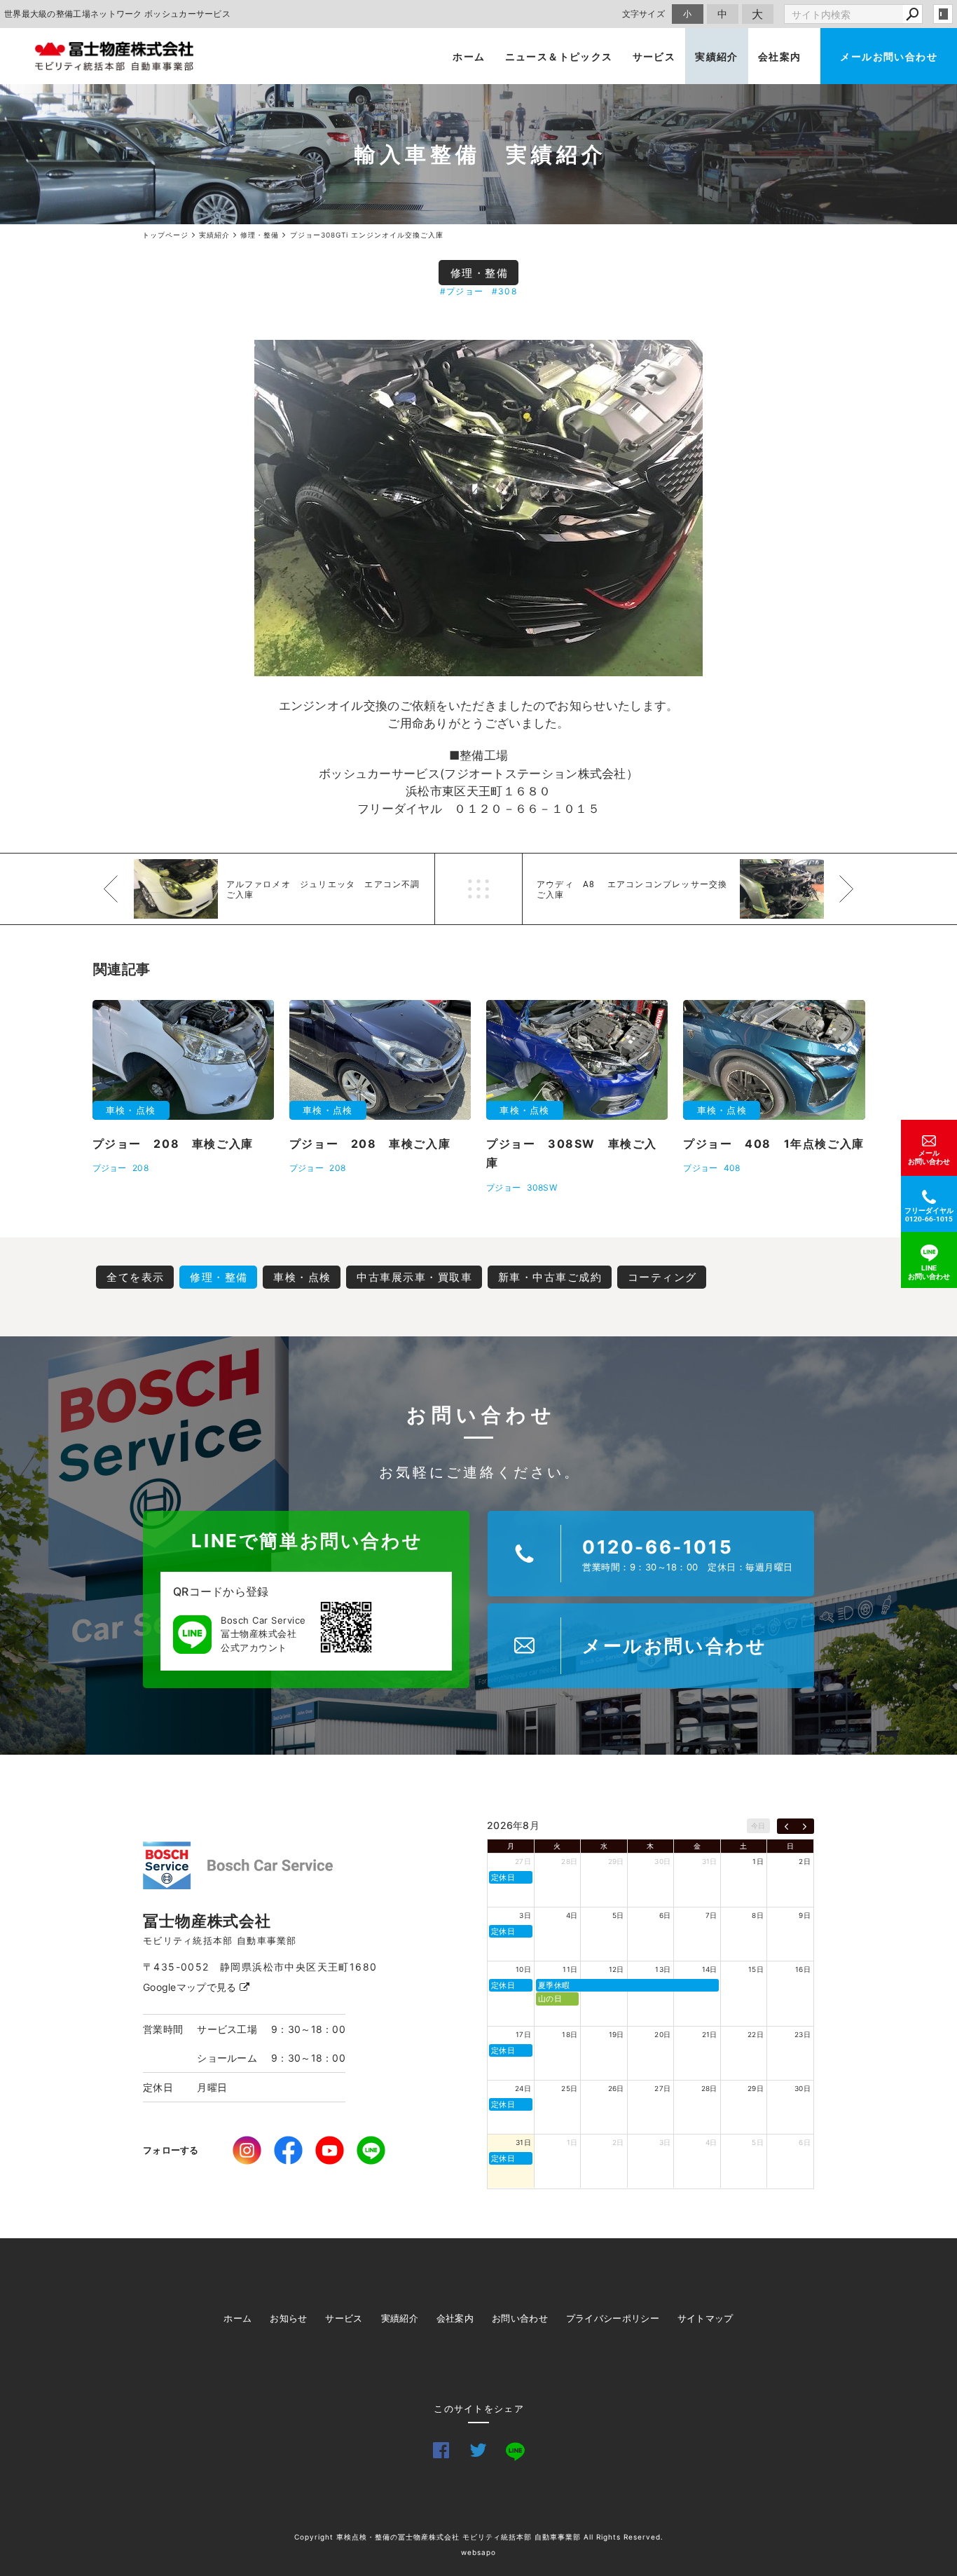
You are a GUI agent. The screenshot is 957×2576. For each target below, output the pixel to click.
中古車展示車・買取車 (414, 1277)
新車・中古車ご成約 (550, 1277)
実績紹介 (717, 56)
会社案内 (780, 56)
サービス (654, 56)
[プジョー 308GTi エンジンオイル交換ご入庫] (478, 508)
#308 (504, 291)
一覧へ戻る (478, 889)
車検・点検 (302, 1277)
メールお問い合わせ (889, 56)
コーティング (662, 1277)
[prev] (786, 1826)
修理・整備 (480, 273)
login (943, 14)
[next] (805, 1826)
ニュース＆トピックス (559, 56)
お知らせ (288, 2318)
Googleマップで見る (191, 1987)
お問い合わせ (520, 2318)
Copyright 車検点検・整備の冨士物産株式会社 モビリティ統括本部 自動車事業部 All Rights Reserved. (479, 2537)
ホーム (469, 56)
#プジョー (462, 291)
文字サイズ (644, 14)
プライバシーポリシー (613, 2318)
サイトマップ (705, 2318)
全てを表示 (136, 1277)
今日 (758, 1825)
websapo (478, 2552)
